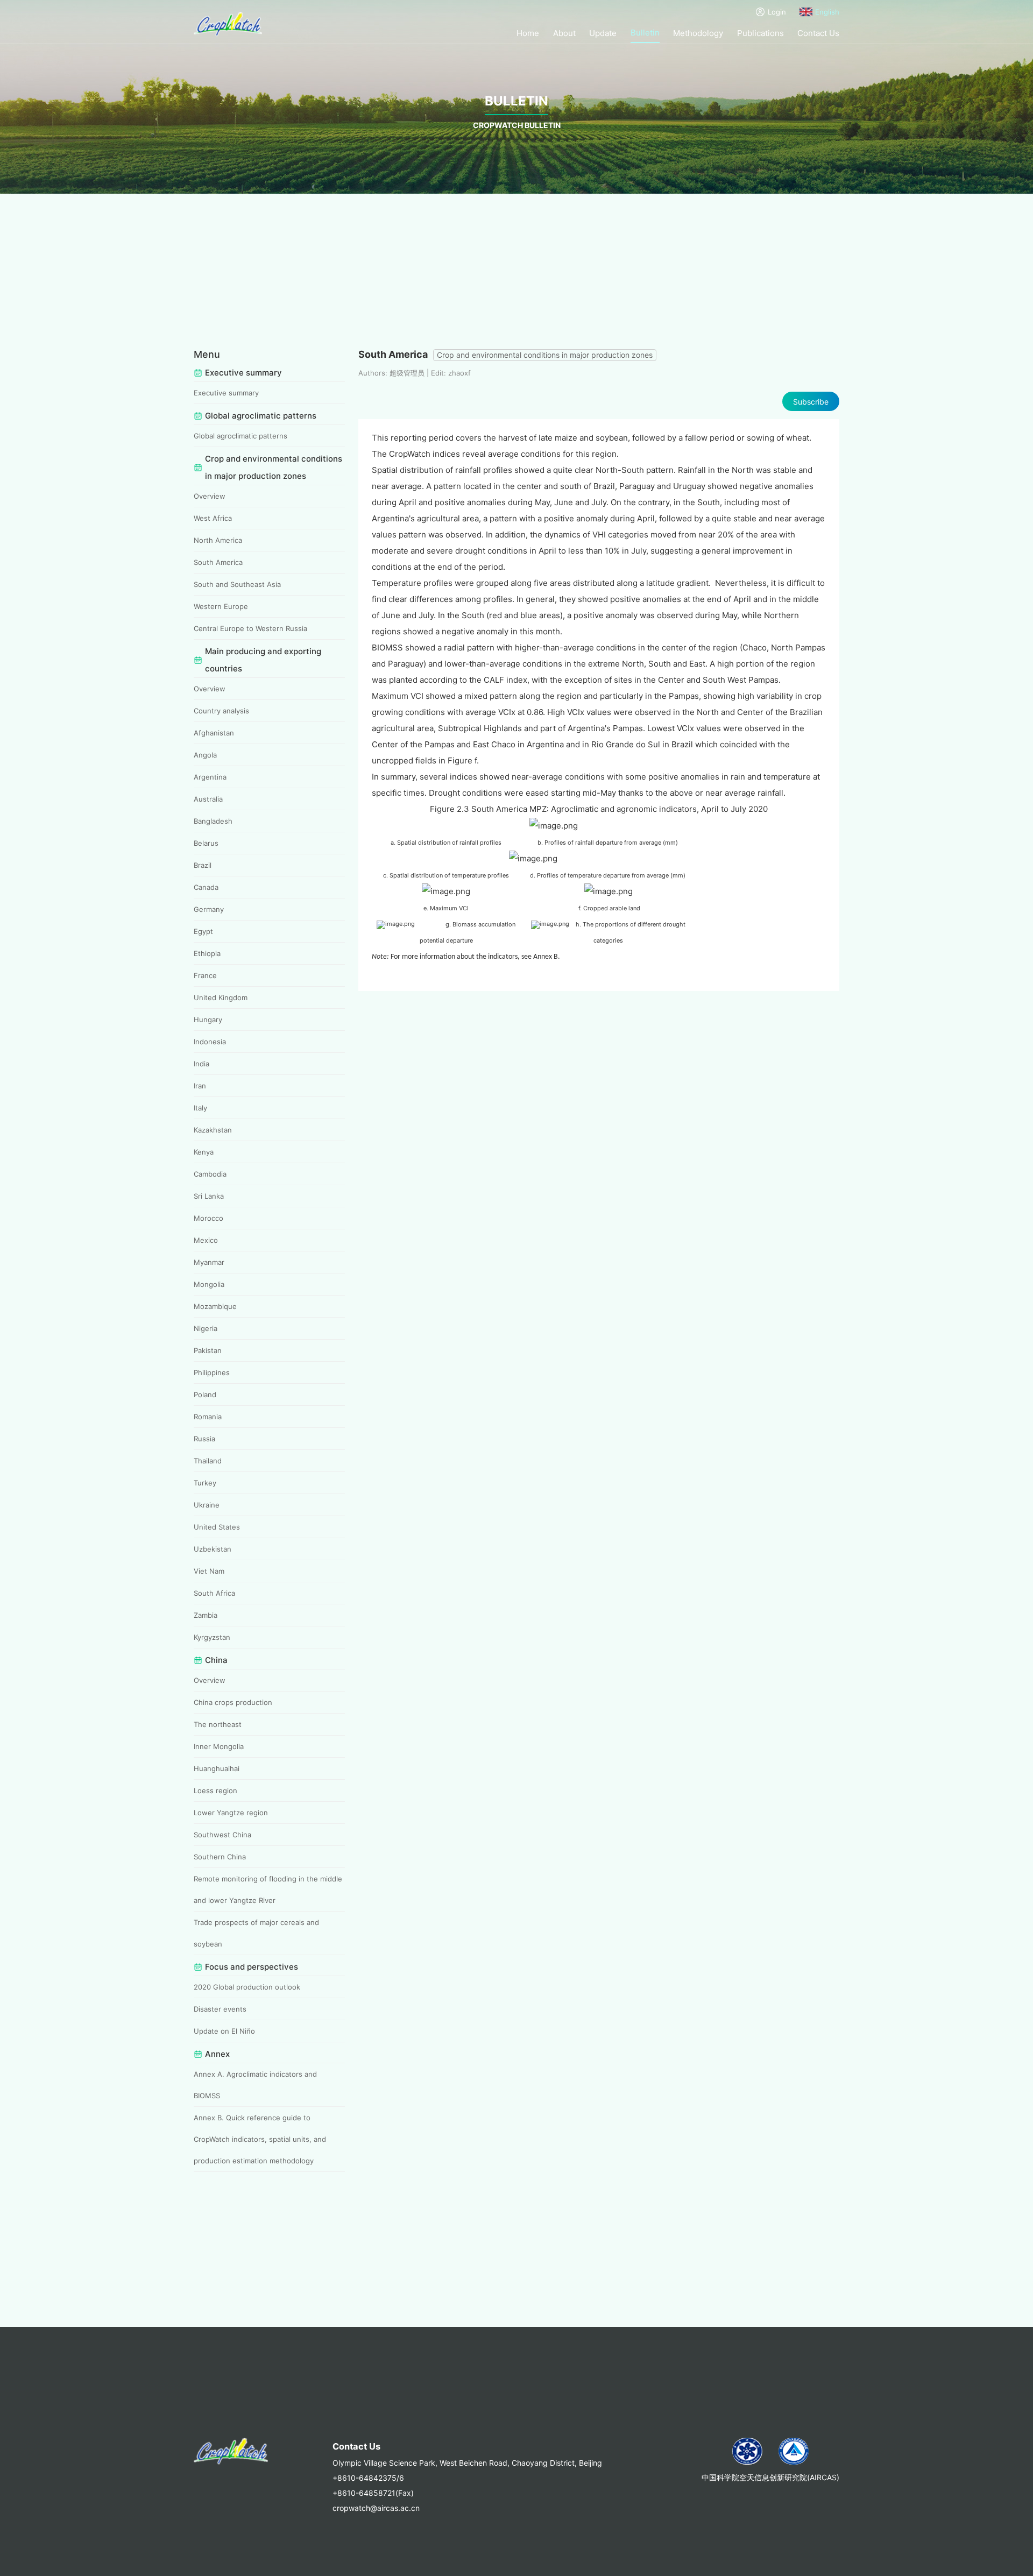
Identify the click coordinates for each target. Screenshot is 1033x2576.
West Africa (213, 518)
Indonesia (210, 1042)
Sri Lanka (209, 1196)
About (564, 33)
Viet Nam (209, 1571)
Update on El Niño (224, 2031)
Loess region (215, 1791)
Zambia (206, 1615)
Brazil (203, 865)
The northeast (218, 1724)
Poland (205, 1395)
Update (603, 33)
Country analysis (221, 711)
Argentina (210, 777)
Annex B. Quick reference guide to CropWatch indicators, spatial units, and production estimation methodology (260, 2139)
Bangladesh (213, 821)
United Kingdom (221, 997)
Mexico (206, 1240)
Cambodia (210, 1174)
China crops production (233, 1702)
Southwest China (222, 1835)
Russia (204, 1439)
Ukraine (207, 1505)
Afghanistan (214, 733)
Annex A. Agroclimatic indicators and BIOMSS (255, 2085)
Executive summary (226, 393)
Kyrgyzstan (212, 1637)
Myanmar (209, 1262)
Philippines (212, 1372)
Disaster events (220, 2009)
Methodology (698, 33)
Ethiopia (207, 953)
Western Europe (221, 606)
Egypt (203, 931)
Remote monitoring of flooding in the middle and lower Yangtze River (268, 1889)
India (201, 1064)
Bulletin (645, 33)
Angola (205, 755)
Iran (200, 1086)
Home (528, 33)
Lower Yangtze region (231, 1813)
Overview (210, 496)
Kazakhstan (213, 1130)
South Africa (214, 1593)
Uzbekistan (213, 1549)
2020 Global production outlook (247, 1987)
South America (218, 562)
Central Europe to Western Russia (250, 628)
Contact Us (818, 33)
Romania (208, 1417)
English (827, 12)
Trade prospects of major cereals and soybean (256, 1933)
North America (218, 540)
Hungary (208, 1020)
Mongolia (209, 1284)
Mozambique (215, 1306)
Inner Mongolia (219, 1746)
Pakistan (208, 1350)
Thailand (208, 1461)
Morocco (208, 1218)
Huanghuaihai (217, 1768)
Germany (209, 909)
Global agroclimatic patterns (240, 436)
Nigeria (206, 1328)
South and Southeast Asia (237, 584)
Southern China (220, 1857)
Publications (760, 33)
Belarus (206, 843)
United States (217, 1527)
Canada (206, 887)
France (205, 975)
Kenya (204, 1152)
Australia (208, 799)
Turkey (205, 1483)
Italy (200, 1108)
